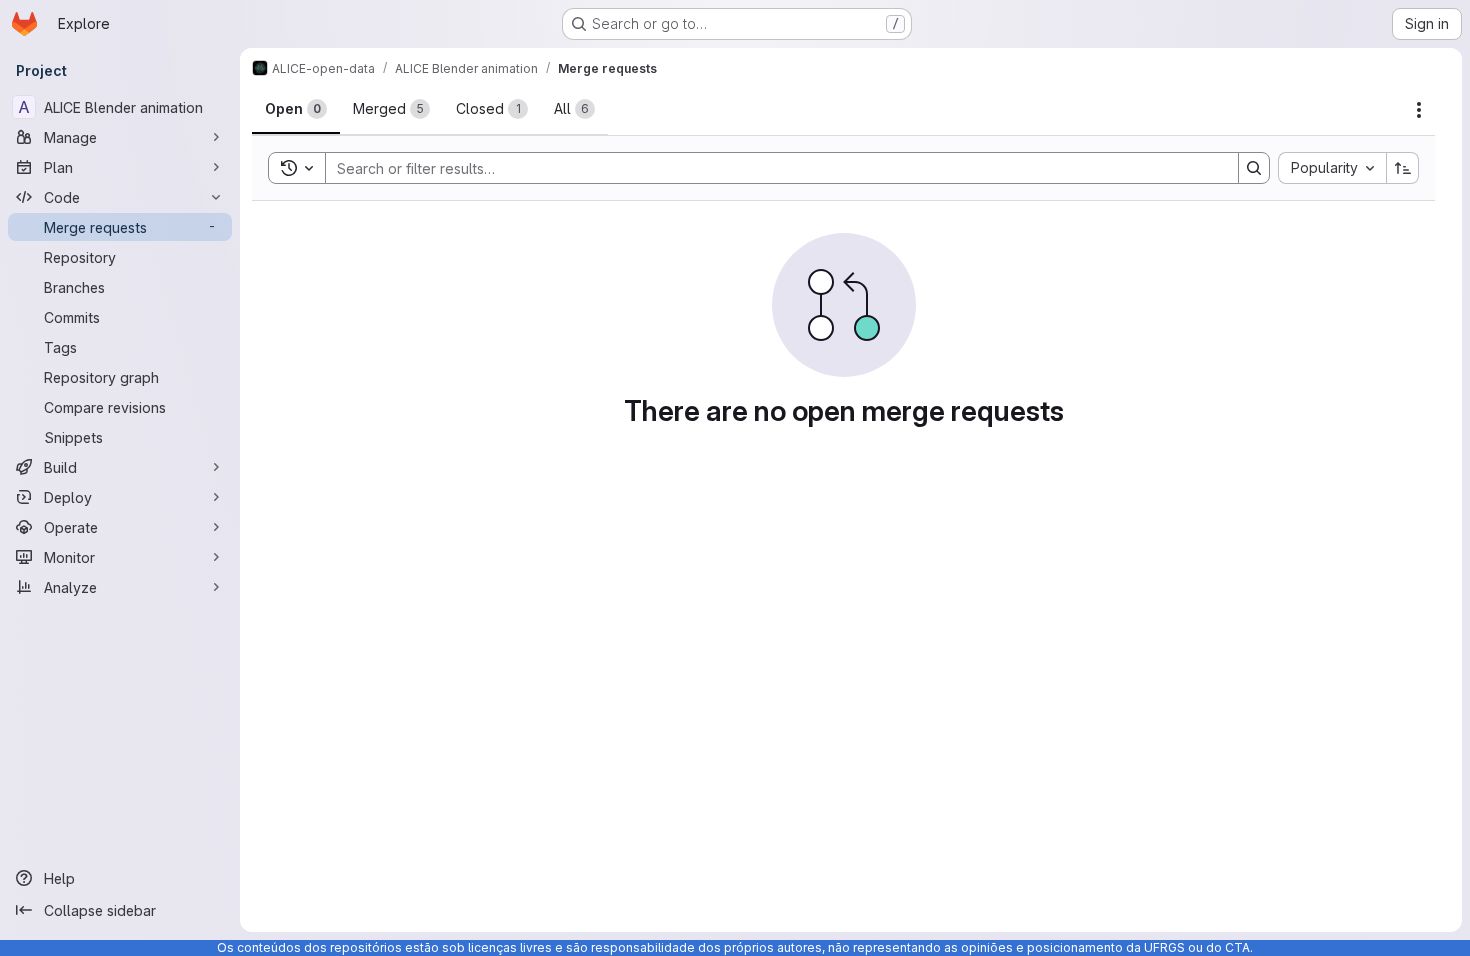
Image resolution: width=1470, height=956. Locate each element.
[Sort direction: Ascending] (1403, 168)
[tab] (296, 109)
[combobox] (1332, 168)
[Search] (1254, 168)
